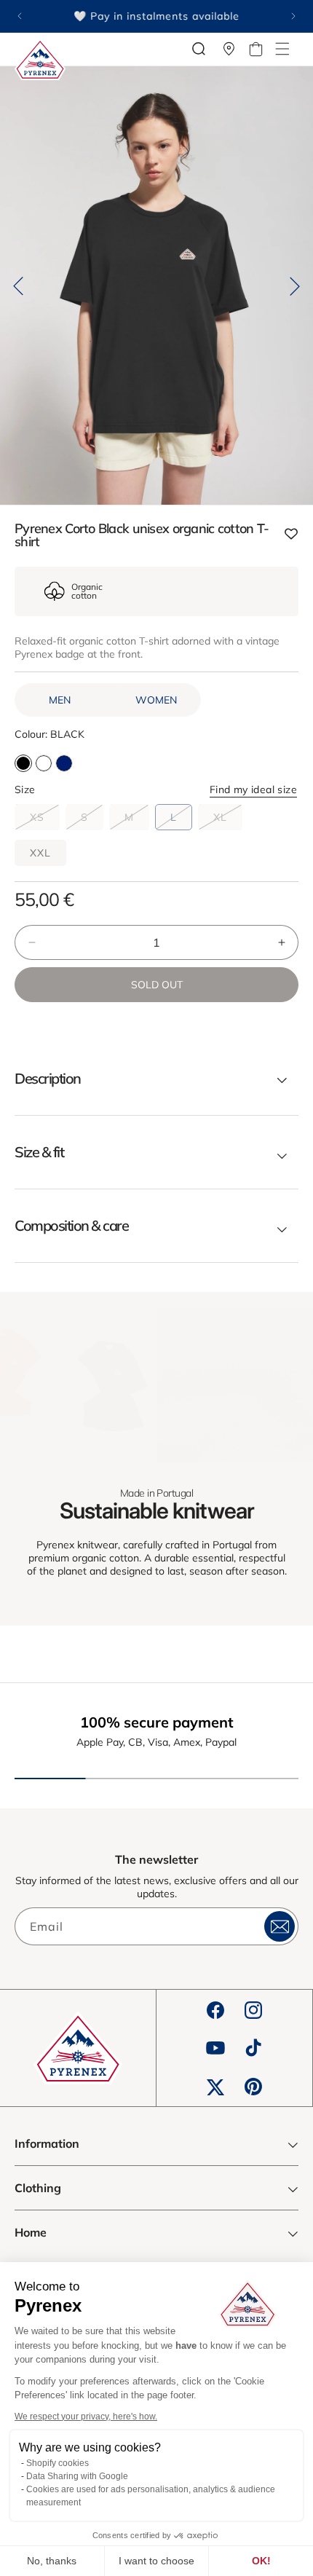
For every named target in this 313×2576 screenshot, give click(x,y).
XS (45, 820)
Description (48, 1079)
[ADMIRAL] (64, 763)
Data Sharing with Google (77, 2476)
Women (156, 700)
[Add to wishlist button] (291, 535)
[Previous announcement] (20, 16)
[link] (78, 1384)
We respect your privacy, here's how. (86, 2417)
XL (228, 820)
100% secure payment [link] (157, 1722)
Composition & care (71, 1226)
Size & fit (39, 1152)
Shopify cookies (58, 2463)
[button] (282, 49)
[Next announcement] (293, 16)
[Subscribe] (280, 1926)
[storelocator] (229, 49)
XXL (40, 853)
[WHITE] (44, 763)
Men (60, 700)
